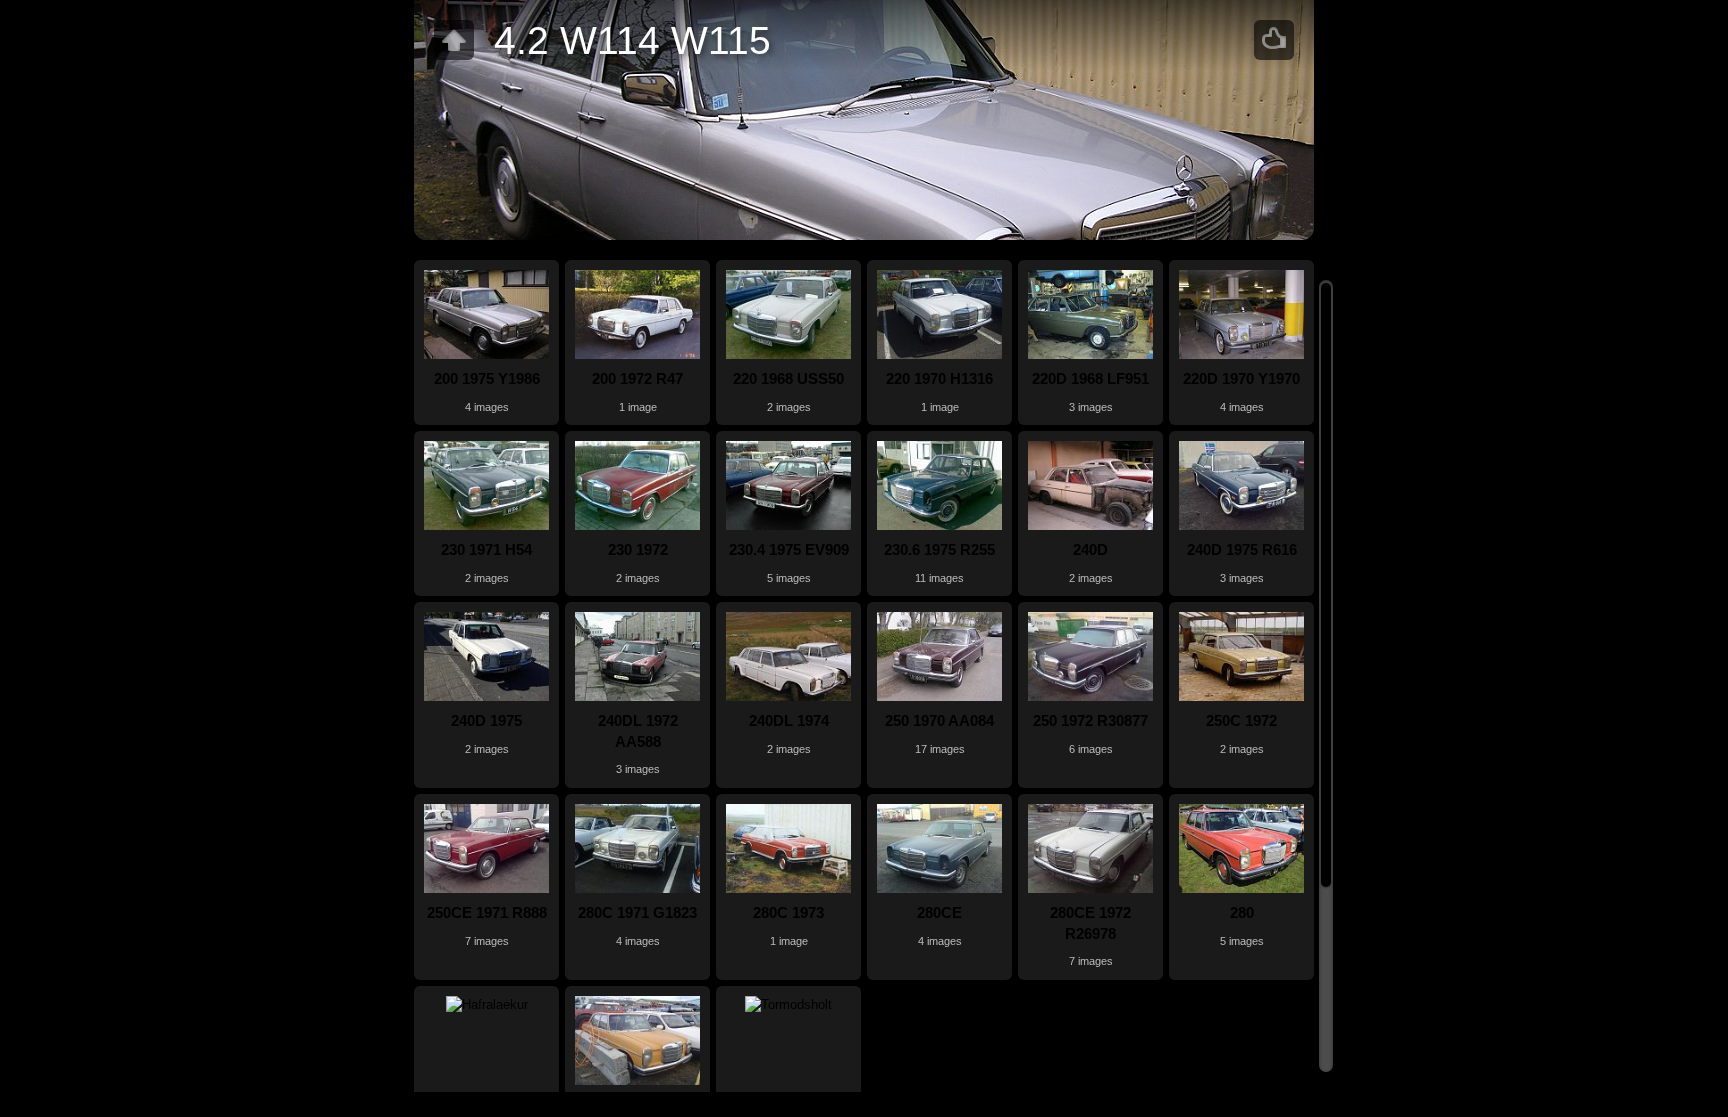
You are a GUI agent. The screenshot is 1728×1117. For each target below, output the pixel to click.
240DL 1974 (789, 720)
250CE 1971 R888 (487, 912)
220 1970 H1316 (939, 378)
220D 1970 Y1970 (1241, 378)
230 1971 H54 (486, 549)
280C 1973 (788, 912)
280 (1242, 912)
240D (1090, 549)
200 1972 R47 (637, 378)
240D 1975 (486, 720)
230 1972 (638, 549)
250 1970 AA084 (939, 720)
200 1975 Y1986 (487, 378)
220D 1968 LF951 (1090, 378)
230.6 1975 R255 (939, 549)
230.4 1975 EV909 (789, 549)
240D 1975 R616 (1242, 549)
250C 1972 (1241, 720)
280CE (939, 912)
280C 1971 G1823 (637, 912)
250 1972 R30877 (1090, 720)
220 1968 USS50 (788, 378)
